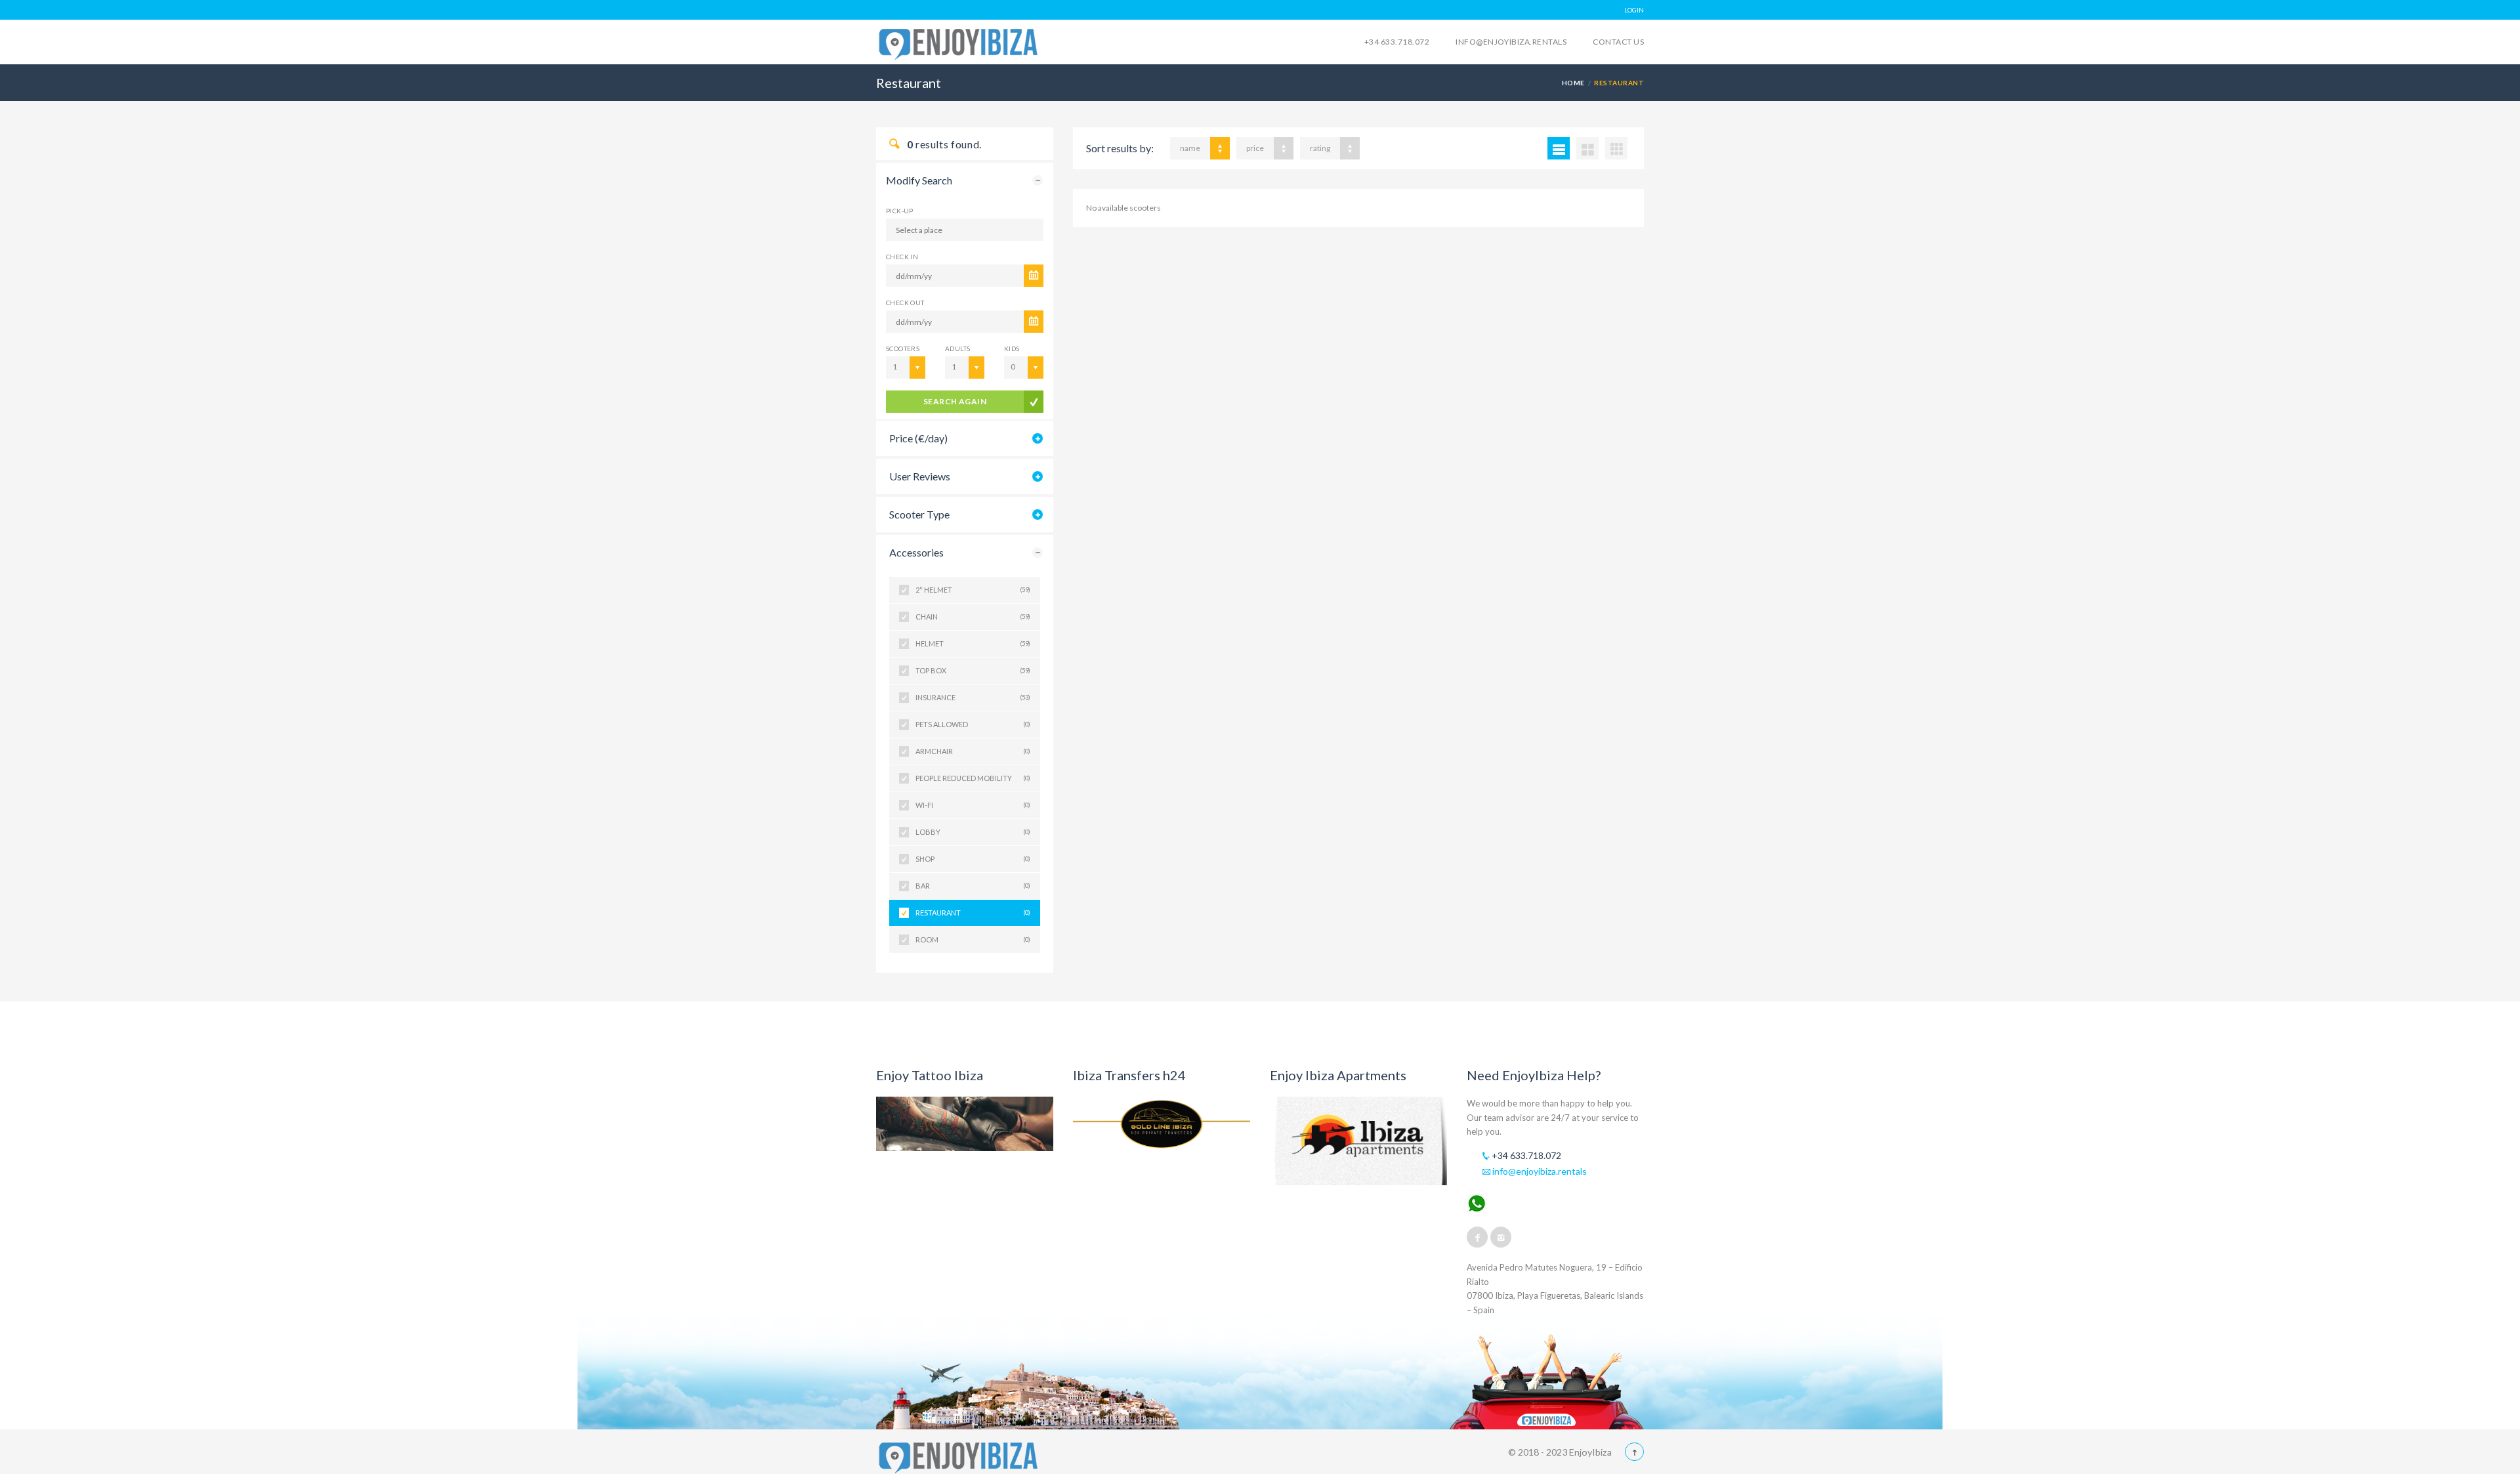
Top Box (973, 670)
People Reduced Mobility (973, 778)
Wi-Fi (973, 805)
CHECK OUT (905, 303)
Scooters (903, 348)
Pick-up (900, 211)
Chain (973, 617)
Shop (973, 859)
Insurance (973, 697)
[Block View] (1616, 148)
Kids (1012, 348)
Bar (973, 886)
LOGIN (1634, 10)
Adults (957, 348)
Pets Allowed (973, 724)
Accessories (916, 552)
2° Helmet (973, 590)
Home (1573, 83)
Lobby (973, 832)
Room (973, 939)
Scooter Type (919, 514)
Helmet (973, 643)
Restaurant (973, 913)
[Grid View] (1587, 148)
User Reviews (920, 476)
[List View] (1559, 148)
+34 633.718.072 (1397, 42)
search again (955, 401)
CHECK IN (902, 257)
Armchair (973, 751)
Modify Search (919, 180)
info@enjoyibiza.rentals (1511, 42)
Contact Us (1618, 42)
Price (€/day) (918, 438)
